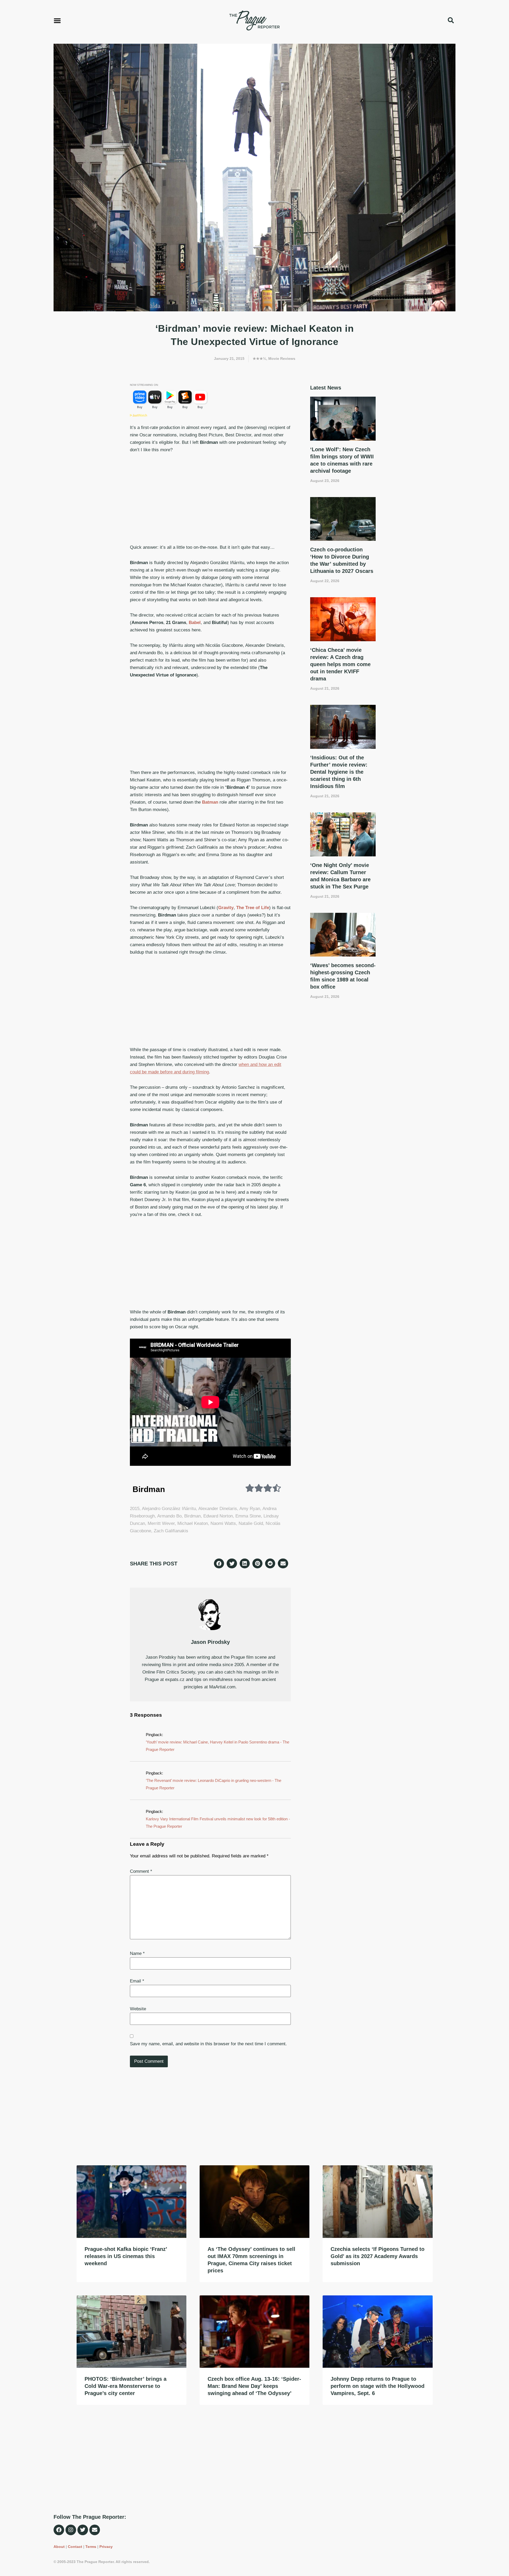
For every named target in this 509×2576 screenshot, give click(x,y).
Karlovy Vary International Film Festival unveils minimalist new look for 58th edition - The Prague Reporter (218, 1823)
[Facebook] (59, 2530)
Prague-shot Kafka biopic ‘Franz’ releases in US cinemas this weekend (126, 2256)
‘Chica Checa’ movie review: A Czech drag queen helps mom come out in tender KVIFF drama (340, 664)
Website (138, 2009)
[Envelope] (95, 2530)
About (59, 2547)
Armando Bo (169, 1516)
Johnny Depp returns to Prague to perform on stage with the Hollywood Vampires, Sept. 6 (378, 2386)
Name (137, 1953)
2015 (135, 1509)
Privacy (106, 2547)
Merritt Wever (161, 1523)
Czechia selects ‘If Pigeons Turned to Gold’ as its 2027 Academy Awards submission (378, 2256)
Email (137, 1981)
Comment (141, 1871)
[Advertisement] (210, 499)
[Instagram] (71, 2530)
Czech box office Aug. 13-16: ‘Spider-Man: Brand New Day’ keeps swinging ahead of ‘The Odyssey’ (254, 2386)
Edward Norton (218, 1516)
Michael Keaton (193, 1523)
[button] (57, 20)
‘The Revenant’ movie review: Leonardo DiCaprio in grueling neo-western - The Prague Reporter (214, 1784)
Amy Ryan (250, 1509)
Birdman (192, 1516)
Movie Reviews (282, 358)
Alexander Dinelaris (218, 1509)
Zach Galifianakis (171, 1531)
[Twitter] (83, 2530)
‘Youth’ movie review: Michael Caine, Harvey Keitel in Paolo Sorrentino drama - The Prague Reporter (218, 1746)
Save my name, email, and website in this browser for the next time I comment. (208, 2044)
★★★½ (259, 358)
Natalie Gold (251, 1523)
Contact (75, 2547)
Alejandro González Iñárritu (169, 1509)
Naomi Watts (223, 1523)
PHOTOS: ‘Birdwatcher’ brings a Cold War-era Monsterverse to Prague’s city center (126, 2386)
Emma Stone (248, 1516)
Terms (91, 2547)
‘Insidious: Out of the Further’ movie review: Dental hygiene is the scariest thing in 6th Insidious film (339, 772)
